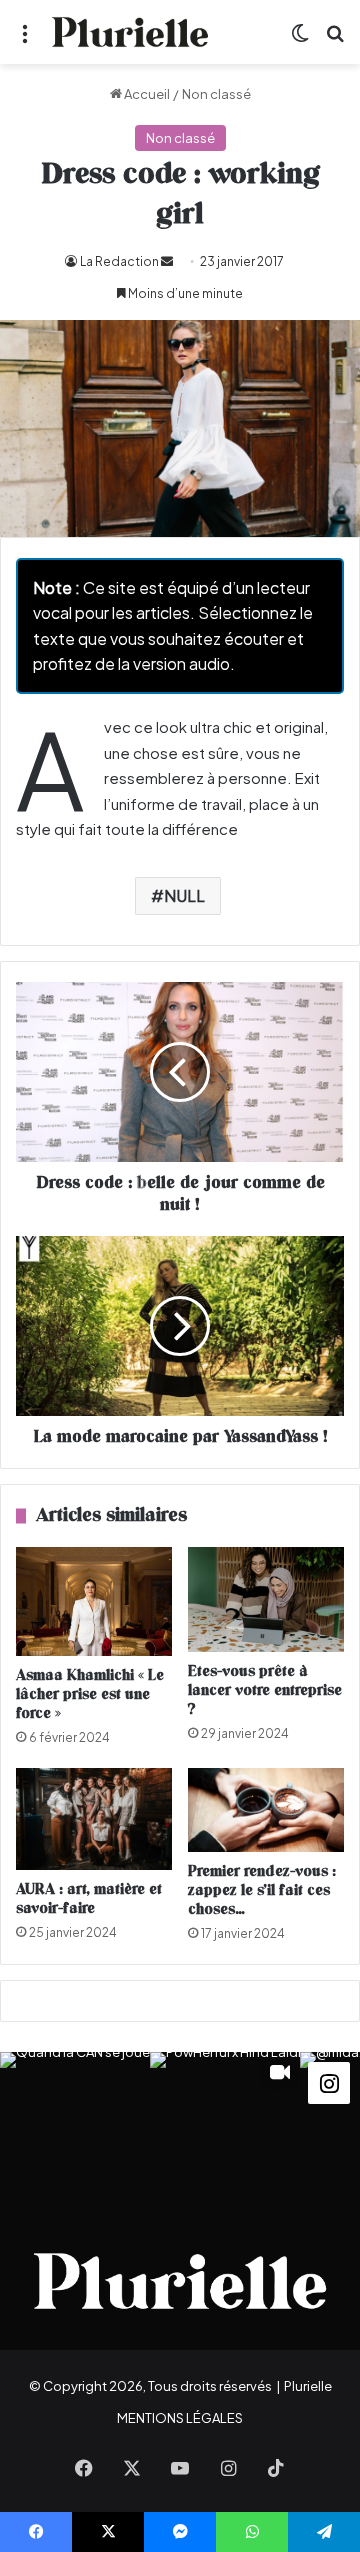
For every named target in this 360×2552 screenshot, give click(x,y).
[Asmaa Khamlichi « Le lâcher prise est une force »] (94, 1601)
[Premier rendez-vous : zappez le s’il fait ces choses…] (266, 1810)
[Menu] (25, 39)
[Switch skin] (300, 39)
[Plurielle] (130, 32)
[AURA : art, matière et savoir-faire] (94, 1819)
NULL (184, 895)
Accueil (146, 94)
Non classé (216, 94)
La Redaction (119, 261)
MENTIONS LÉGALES (180, 2418)
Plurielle (308, 2386)
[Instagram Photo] (75, 2127)
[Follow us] (329, 2081)
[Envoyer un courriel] (167, 261)
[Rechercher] (335, 39)
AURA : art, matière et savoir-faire (89, 1899)
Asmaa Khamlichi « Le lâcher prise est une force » (90, 1694)
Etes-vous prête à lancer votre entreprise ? (265, 1690)
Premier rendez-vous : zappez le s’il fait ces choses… (262, 1890)
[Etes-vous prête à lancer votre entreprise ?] (266, 1600)
